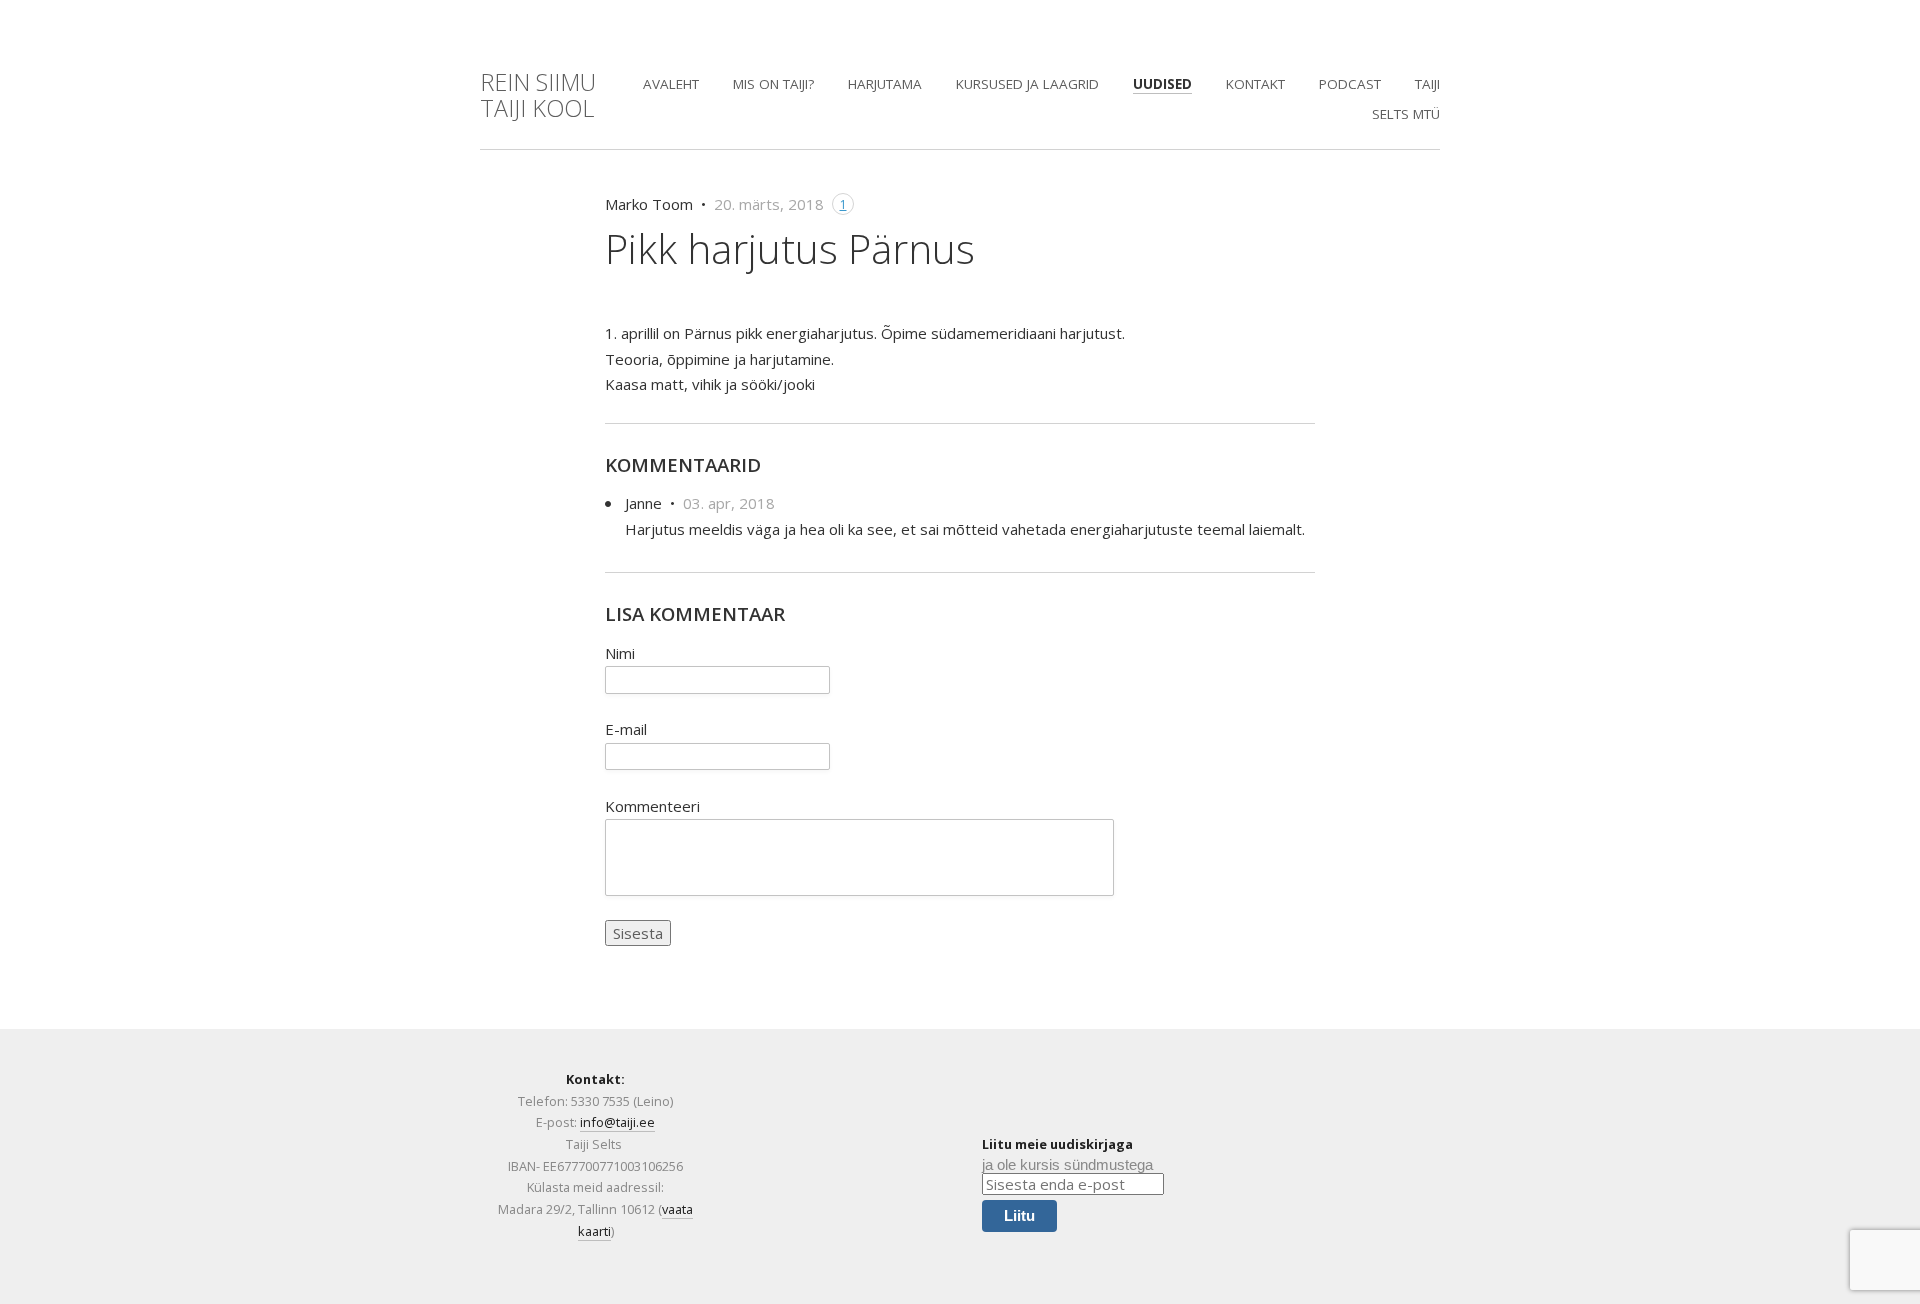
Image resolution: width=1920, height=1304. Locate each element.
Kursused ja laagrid (1027, 84)
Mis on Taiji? (773, 84)
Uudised (1162, 84)
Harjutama (885, 84)
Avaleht (671, 84)
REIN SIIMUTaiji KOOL (538, 95)
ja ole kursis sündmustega (1067, 1164)
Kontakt (1255, 84)
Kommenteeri (652, 806)
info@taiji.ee (617, 1122)
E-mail (626, 729)
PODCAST (1350, 84)
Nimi (620, 653)
